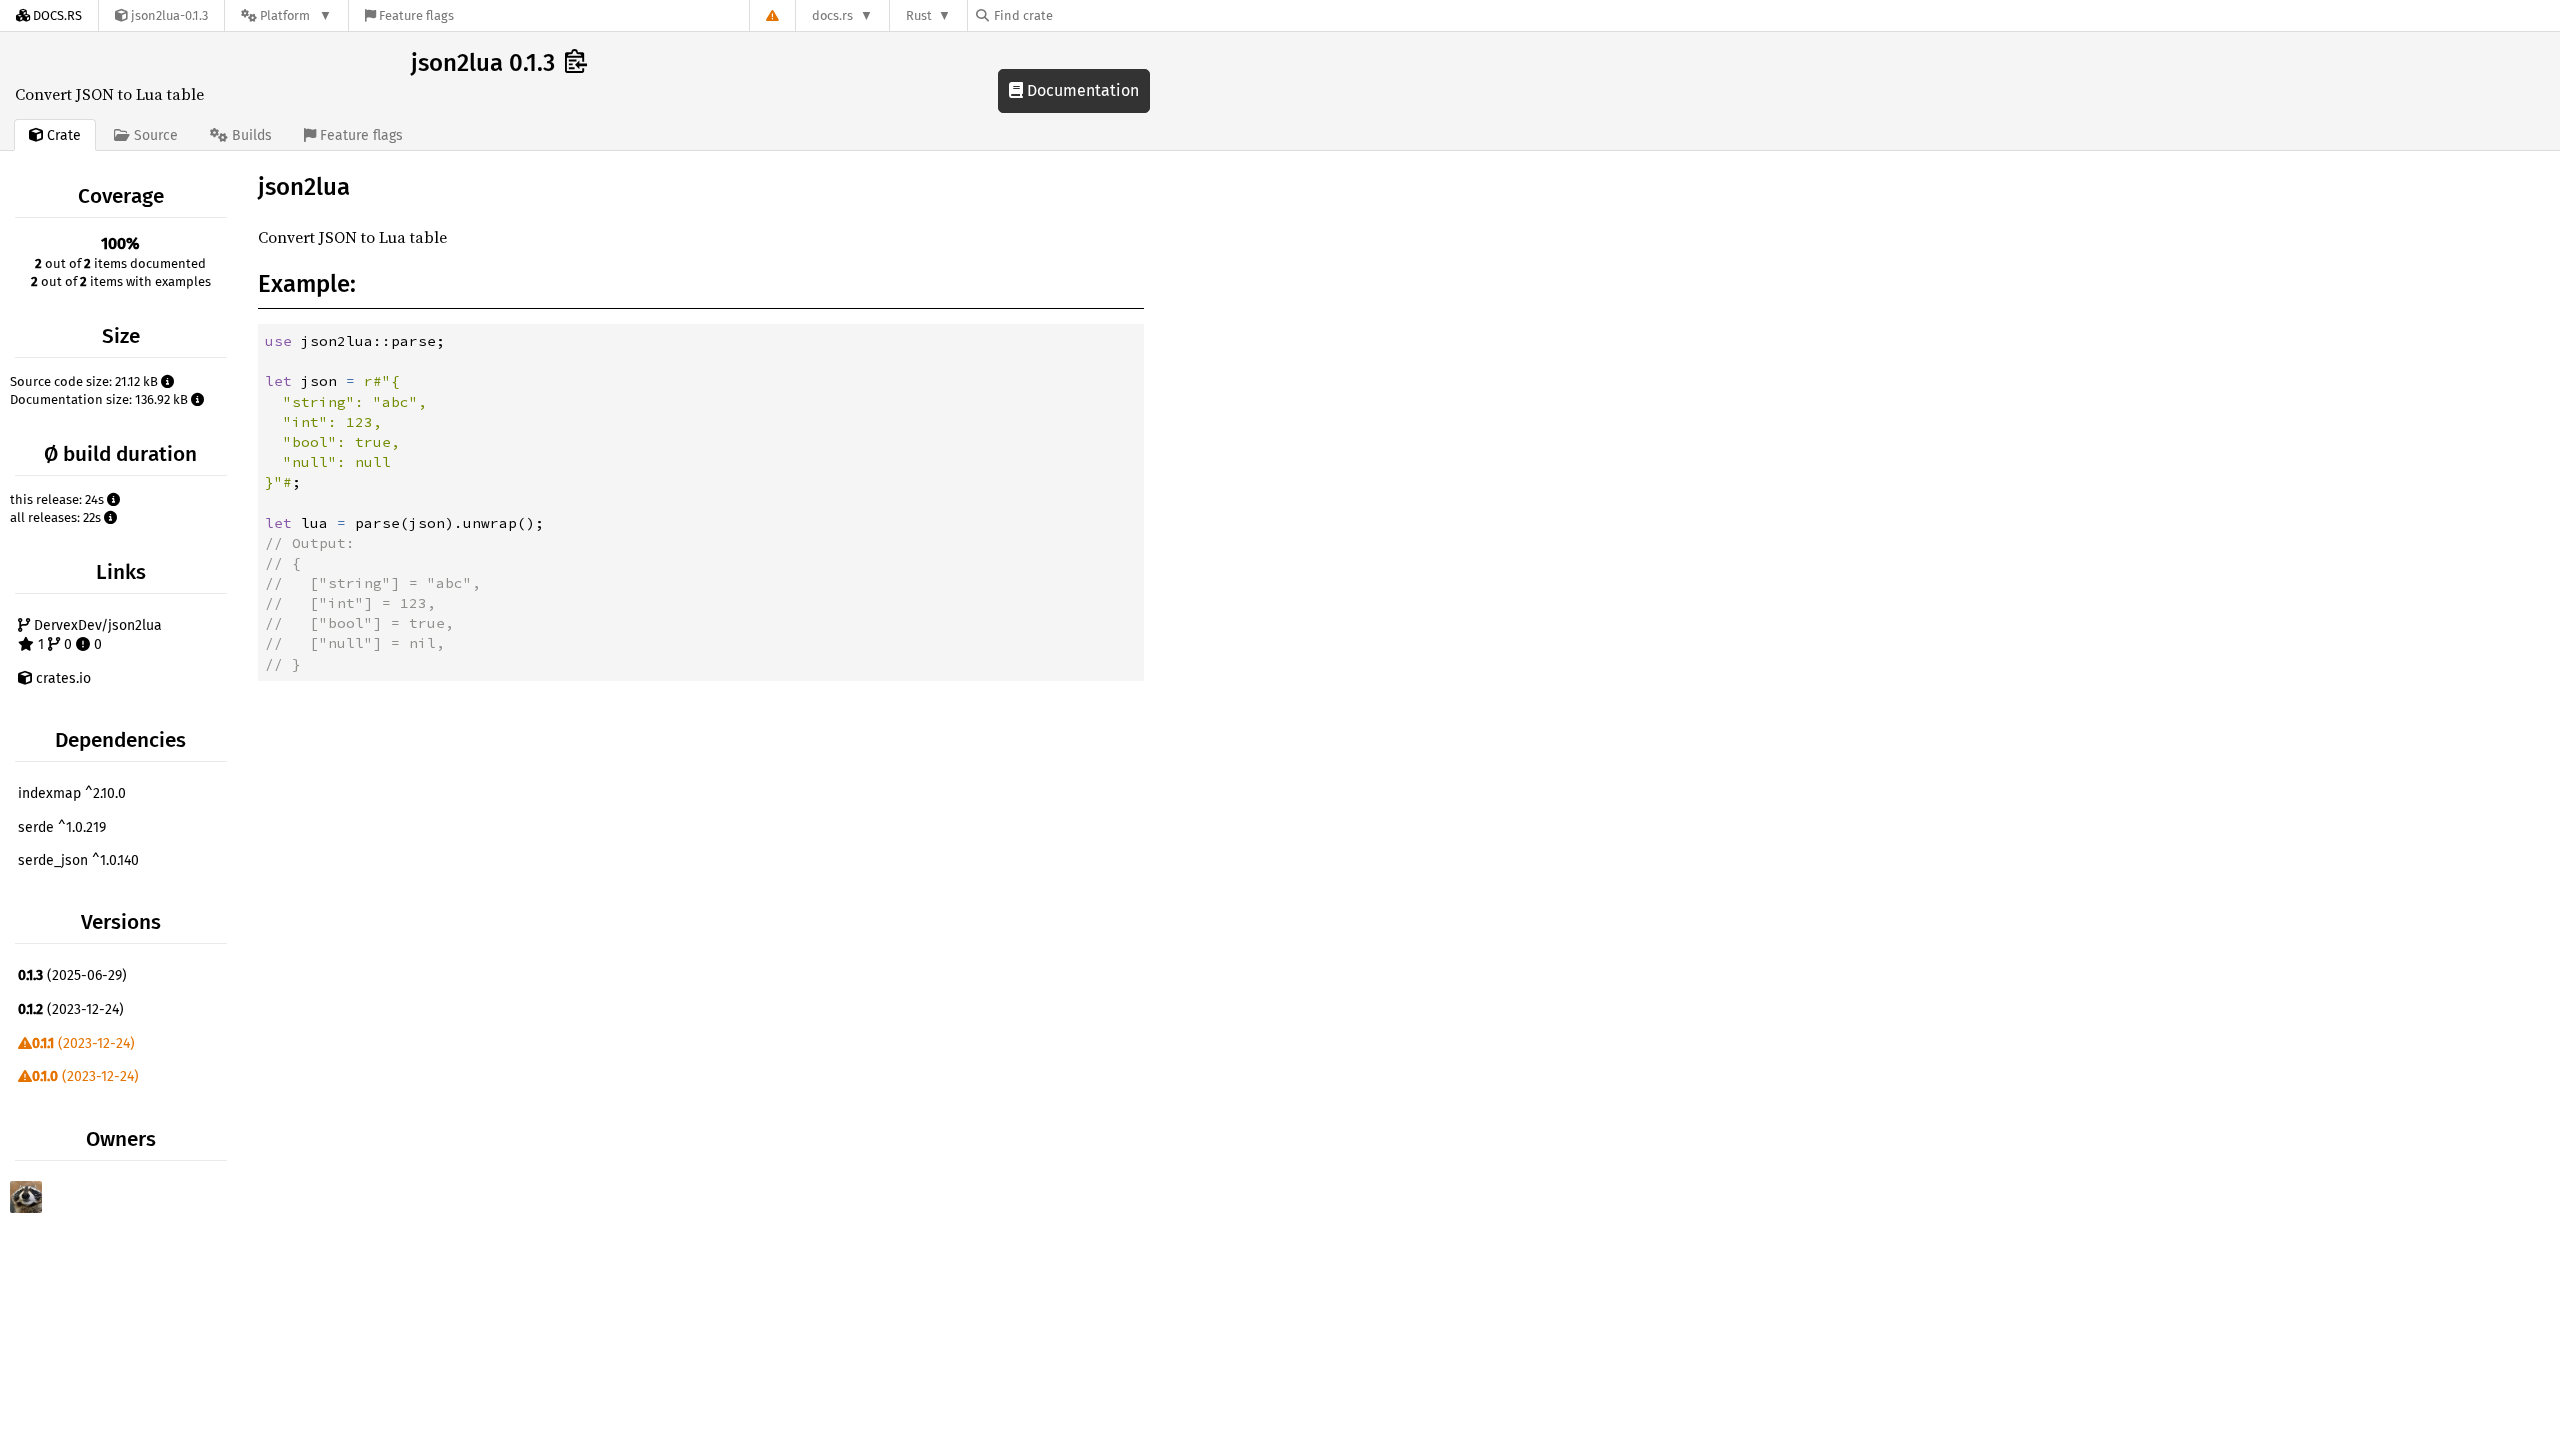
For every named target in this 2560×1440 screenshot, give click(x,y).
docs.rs (832, 15)
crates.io (61, 678)
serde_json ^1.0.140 (78, 860)
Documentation (1081, 90)
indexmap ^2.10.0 (72, 793)
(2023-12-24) (71, 1009)
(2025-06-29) (72, 975)
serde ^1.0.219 (62, 827)
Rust (919, 15)
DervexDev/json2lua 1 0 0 (96, 635)
